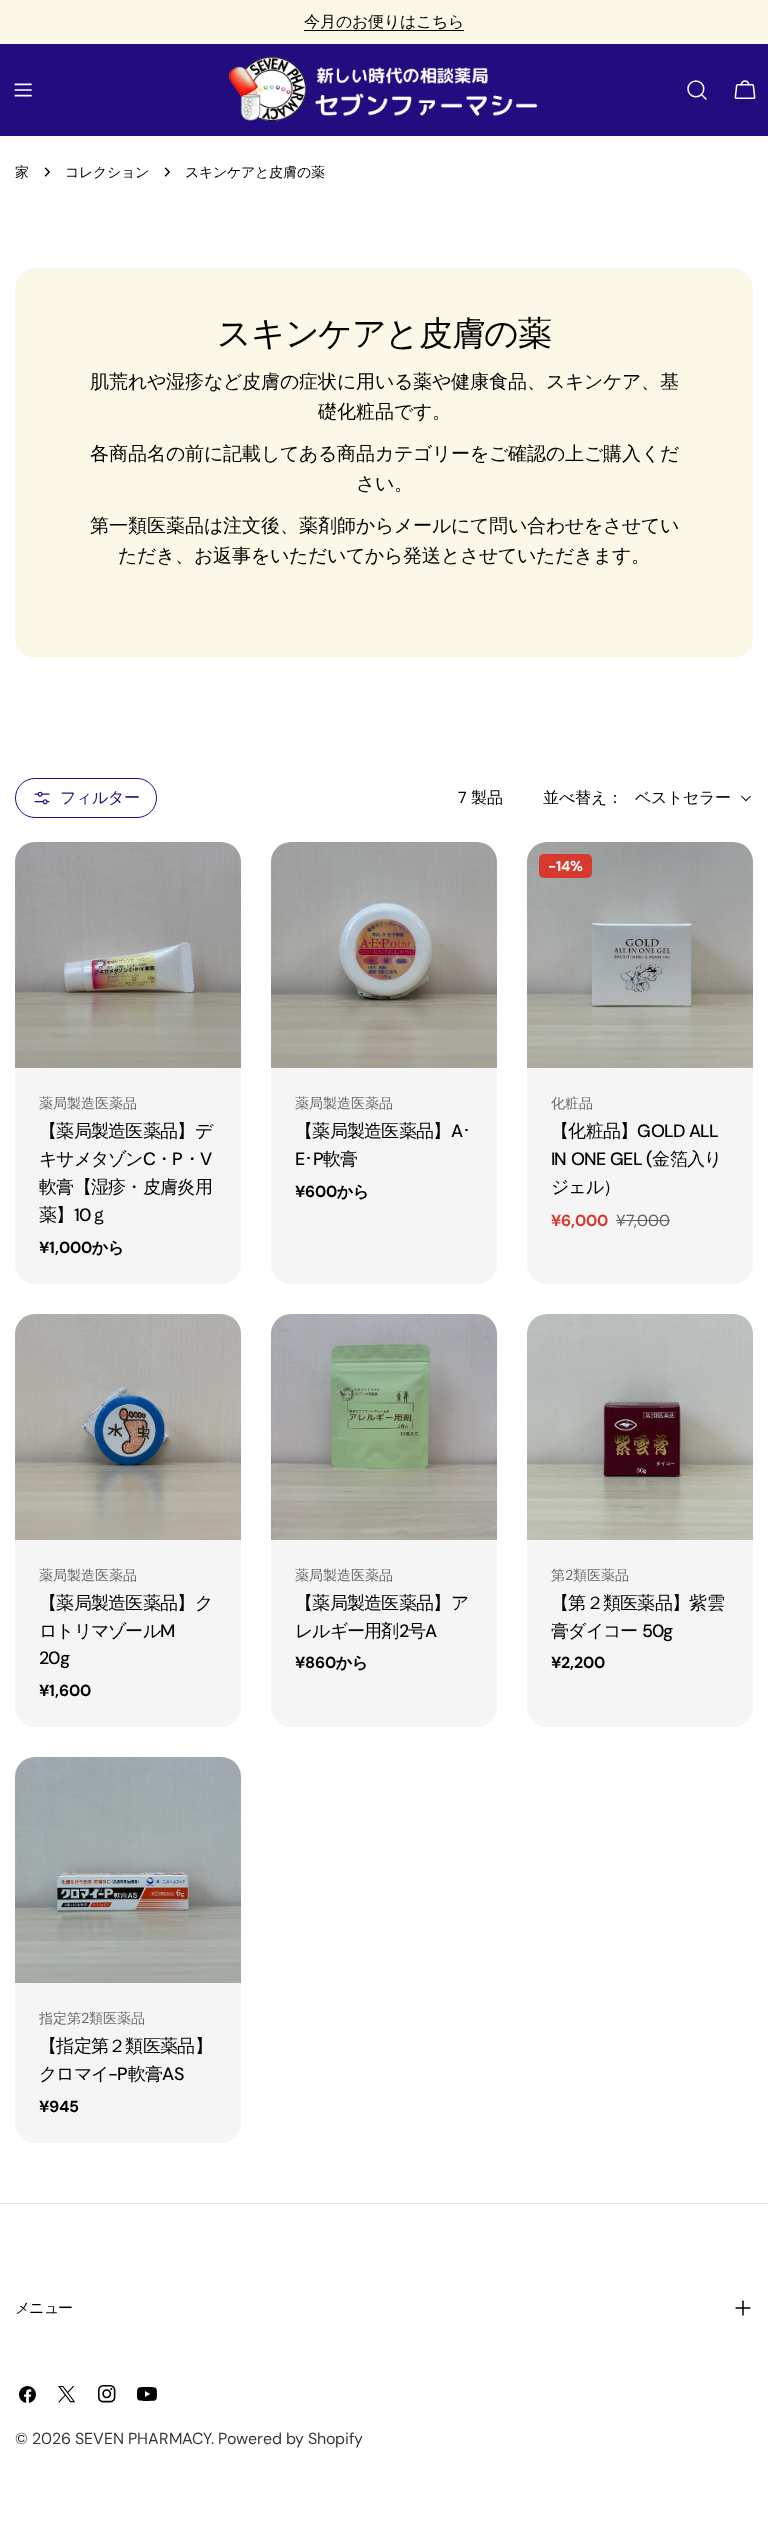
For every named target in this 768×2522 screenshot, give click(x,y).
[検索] (697, 90)
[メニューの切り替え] (23, 90)
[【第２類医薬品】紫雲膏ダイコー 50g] (640, 1427)
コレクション (107, 172)
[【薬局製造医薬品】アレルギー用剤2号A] (384, 1427)
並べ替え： (583, 797)
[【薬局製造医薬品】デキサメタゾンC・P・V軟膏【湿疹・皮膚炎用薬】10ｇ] (128, 955)
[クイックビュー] (212, 886)
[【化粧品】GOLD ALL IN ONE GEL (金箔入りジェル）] (640, 955)
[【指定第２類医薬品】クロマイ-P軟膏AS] (128, 1870)
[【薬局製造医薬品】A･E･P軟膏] (384, 955)
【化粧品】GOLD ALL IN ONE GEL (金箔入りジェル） (636, 1159)
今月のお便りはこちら (384, 21)
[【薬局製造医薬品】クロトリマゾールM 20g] (128, 1427)
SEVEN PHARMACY (143, 2438)
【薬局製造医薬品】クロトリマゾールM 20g (125, 1631)
